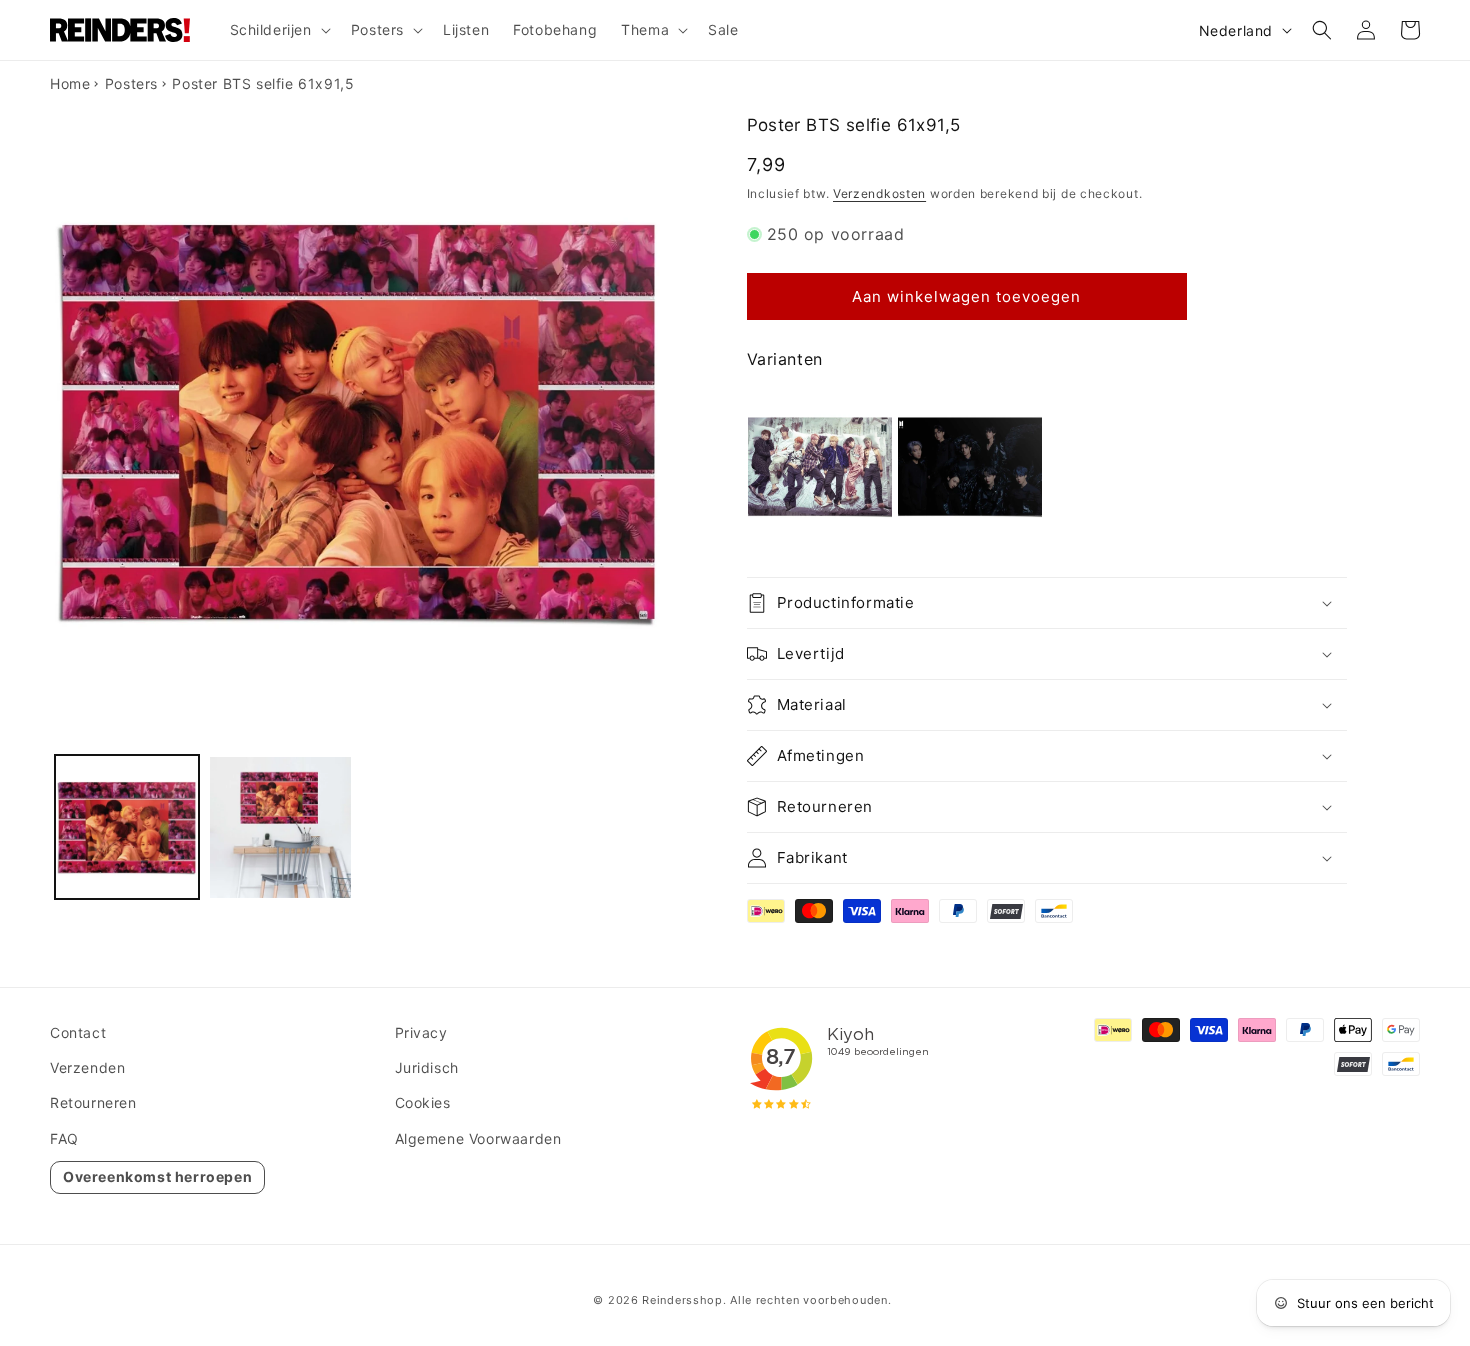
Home (70, 83)
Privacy (421, 1032)
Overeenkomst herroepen (157, 1176)
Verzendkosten (879, 193)
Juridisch (427, 1067)
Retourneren (93, 1102)
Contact (78, 1032)
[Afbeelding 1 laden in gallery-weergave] (127, 828)
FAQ (64, 1138)
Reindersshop (682, 1300)
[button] (278, 30)
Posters (131, 83)
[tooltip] (820, 466)
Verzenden (87, 1067)
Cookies (423, 1102)
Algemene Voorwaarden (478, 1138)
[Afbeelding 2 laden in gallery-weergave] (281, 828)
